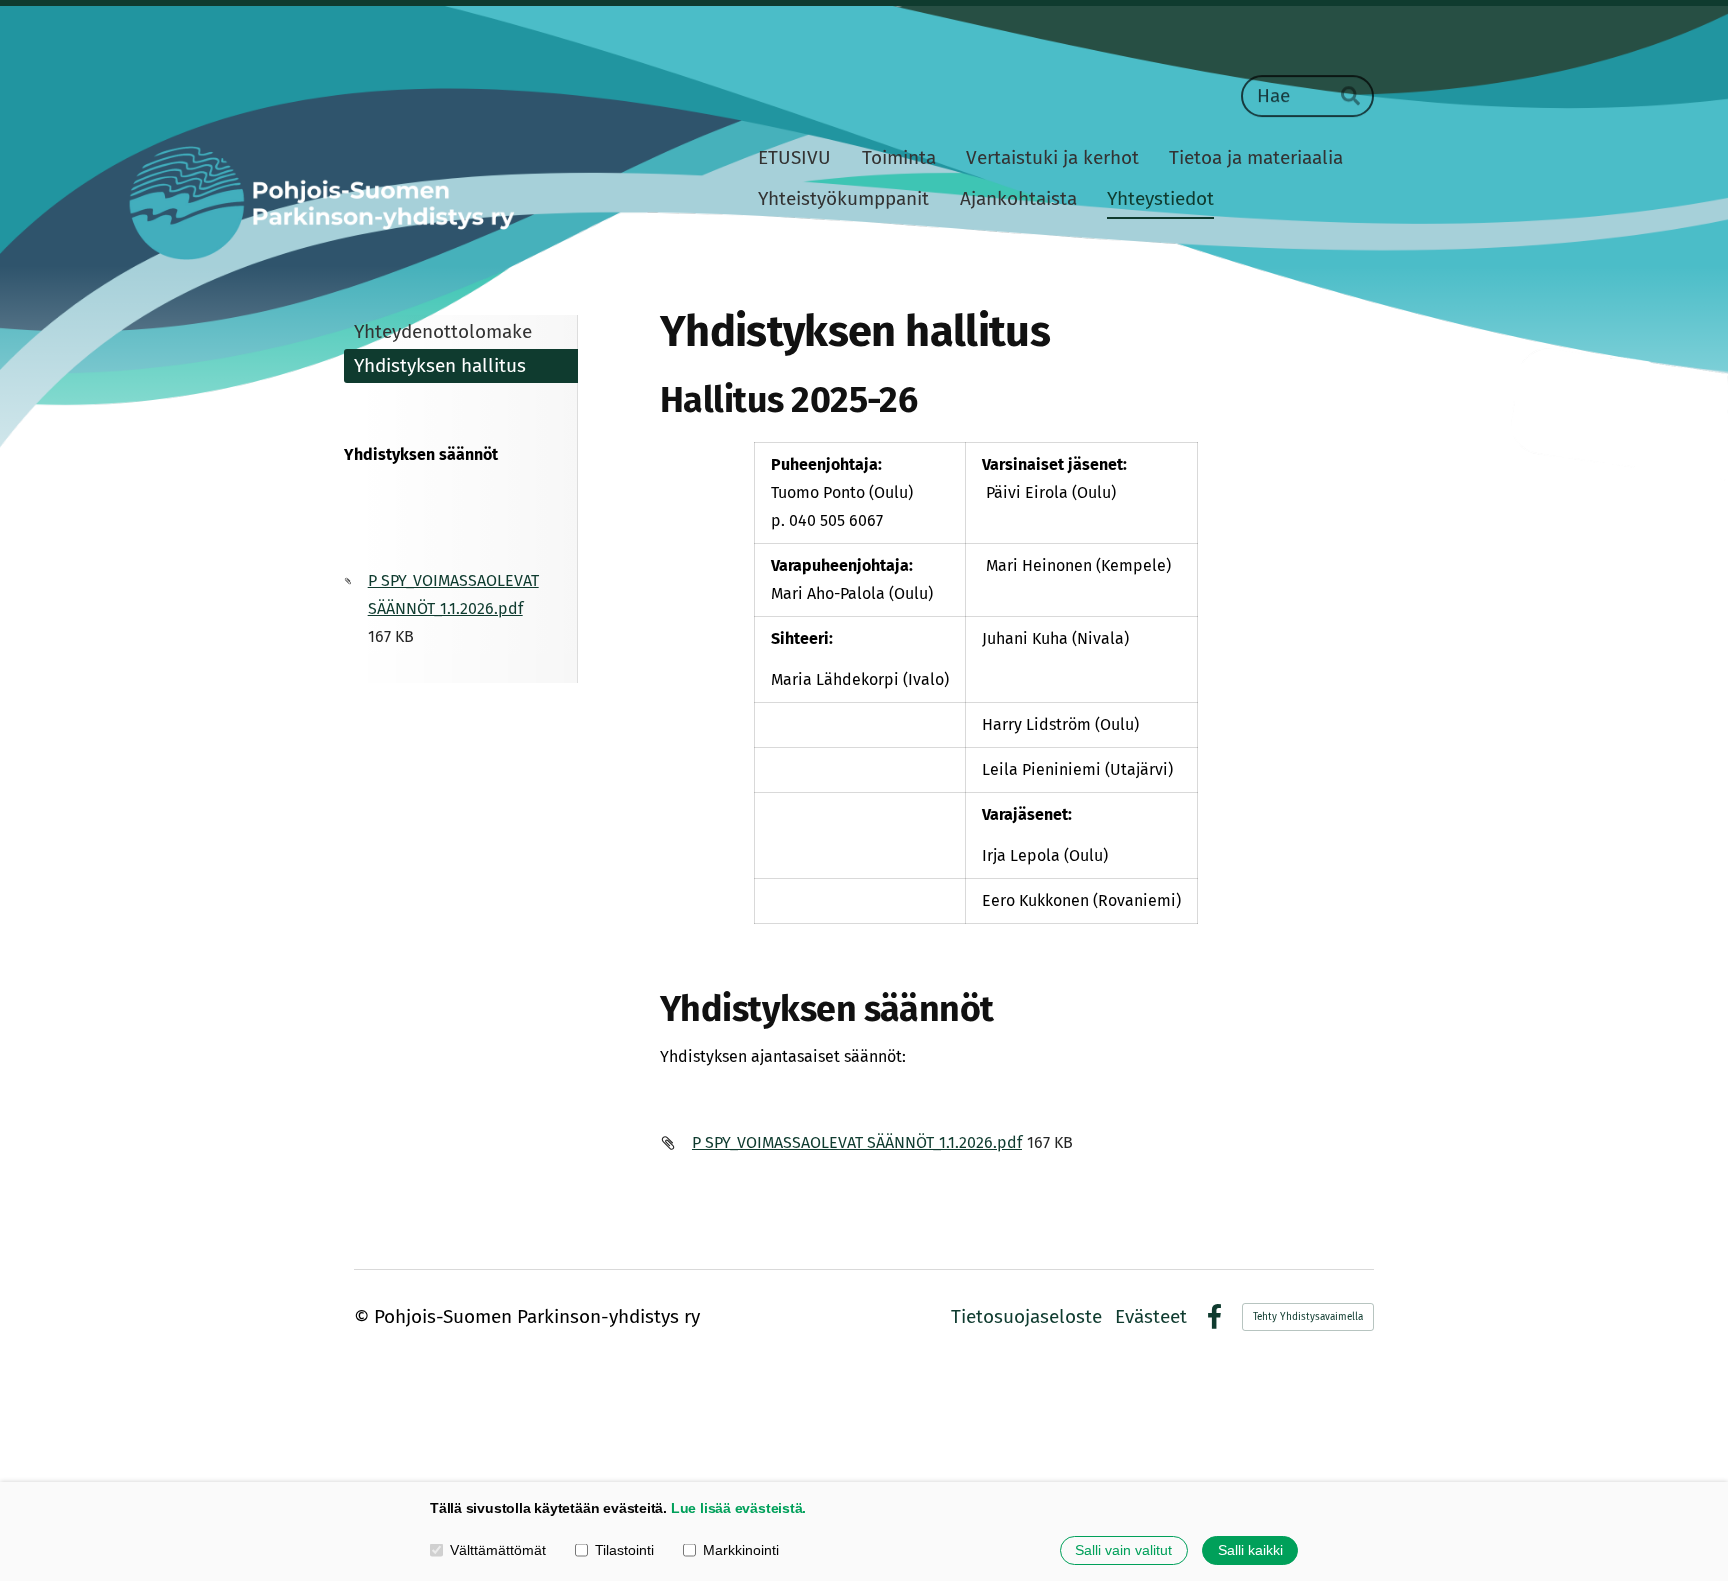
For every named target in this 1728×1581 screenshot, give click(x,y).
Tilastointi (624, 1550)
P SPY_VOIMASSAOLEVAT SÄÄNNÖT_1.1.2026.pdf (857, 1142)
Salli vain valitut (1123, 1550)
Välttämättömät (498, 1550)
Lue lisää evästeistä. (738, 1508)
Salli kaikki (1250, 1550)
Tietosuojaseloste (1026, 1316)
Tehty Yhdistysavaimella (1308, 1317)
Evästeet (1151, 1316)
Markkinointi (741, 1550)
